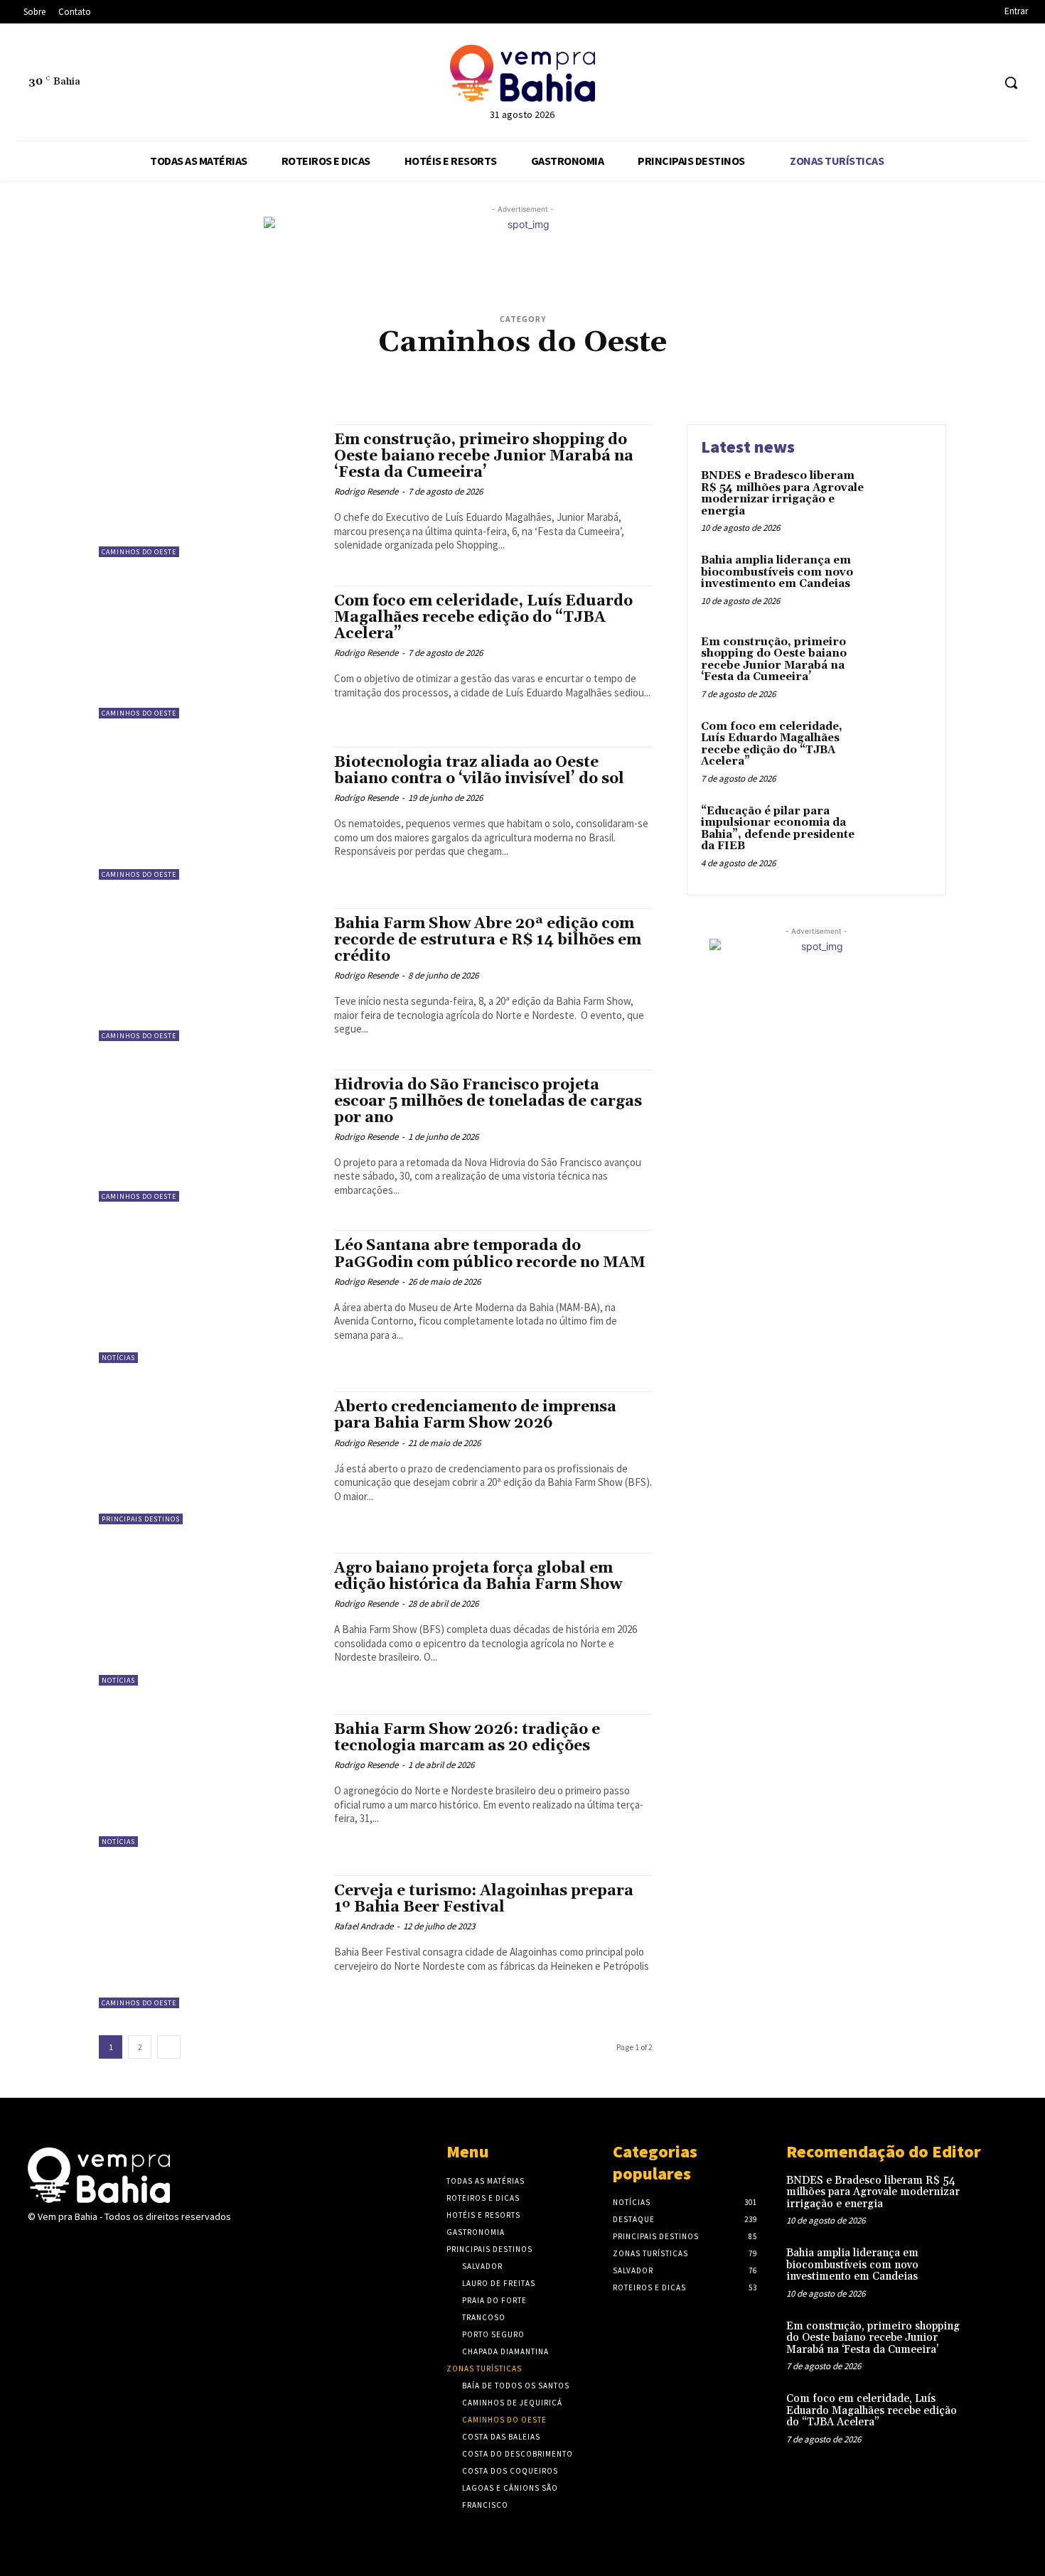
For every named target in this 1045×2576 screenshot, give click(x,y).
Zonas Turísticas (604, 390)
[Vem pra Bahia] (523, 73)
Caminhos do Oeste (139, 552)
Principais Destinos (741, 379)
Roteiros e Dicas (436, 390)
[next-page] (169, 2047)
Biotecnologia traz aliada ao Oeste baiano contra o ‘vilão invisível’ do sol (479, 771)
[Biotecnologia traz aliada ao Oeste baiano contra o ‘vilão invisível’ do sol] (209, 813)
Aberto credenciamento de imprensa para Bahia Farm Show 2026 (475, 1415)
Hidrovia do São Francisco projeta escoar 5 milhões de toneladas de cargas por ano (488, 1101)
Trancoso (541, 390)
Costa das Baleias (590, 368)
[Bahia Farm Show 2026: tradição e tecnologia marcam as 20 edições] (209, 1780)
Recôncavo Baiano (825, 379)
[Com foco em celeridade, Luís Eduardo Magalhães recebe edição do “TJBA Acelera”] (209, 652)
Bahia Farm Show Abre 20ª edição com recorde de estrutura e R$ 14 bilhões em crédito (488, 940)
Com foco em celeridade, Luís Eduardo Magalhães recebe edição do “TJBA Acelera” (483, 618)
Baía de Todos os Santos (221, 368)
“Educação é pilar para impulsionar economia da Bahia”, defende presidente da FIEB (778, 829)
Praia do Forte (664, 379)
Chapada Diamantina (417, 368)
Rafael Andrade (364, 1926)
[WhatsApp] (981, 83)
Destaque (850, 368)
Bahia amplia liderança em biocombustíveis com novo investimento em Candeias (777, 572)
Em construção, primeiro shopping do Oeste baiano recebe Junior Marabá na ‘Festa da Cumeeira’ (484, 456)
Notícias (546, 379)
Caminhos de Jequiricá (323, 368)
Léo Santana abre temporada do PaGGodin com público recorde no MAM (490, 1254)
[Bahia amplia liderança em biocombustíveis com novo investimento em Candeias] (902, 582)
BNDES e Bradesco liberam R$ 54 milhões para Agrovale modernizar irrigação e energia (782, 494)
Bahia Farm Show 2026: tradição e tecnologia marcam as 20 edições (467, 1738)
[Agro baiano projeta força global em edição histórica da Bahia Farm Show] (209, 1619)
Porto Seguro (599, 379)
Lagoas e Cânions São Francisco (381, 379)
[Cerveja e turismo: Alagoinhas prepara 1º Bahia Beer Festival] (209, 1942)
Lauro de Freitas (486, 379)
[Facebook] (927, 83)
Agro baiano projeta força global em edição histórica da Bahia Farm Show (478, 1577)
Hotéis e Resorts (276, 379)
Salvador (495, 390)
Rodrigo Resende (366, 491)
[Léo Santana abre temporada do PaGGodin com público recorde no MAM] (209, 1297)
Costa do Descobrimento (682, 368)
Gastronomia (207, 379)
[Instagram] (954, 83)
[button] (1011, 82)
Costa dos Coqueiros (781, 368)
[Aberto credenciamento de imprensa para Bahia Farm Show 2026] (209, 1458)
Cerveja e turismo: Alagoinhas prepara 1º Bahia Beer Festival (484, 1899)
